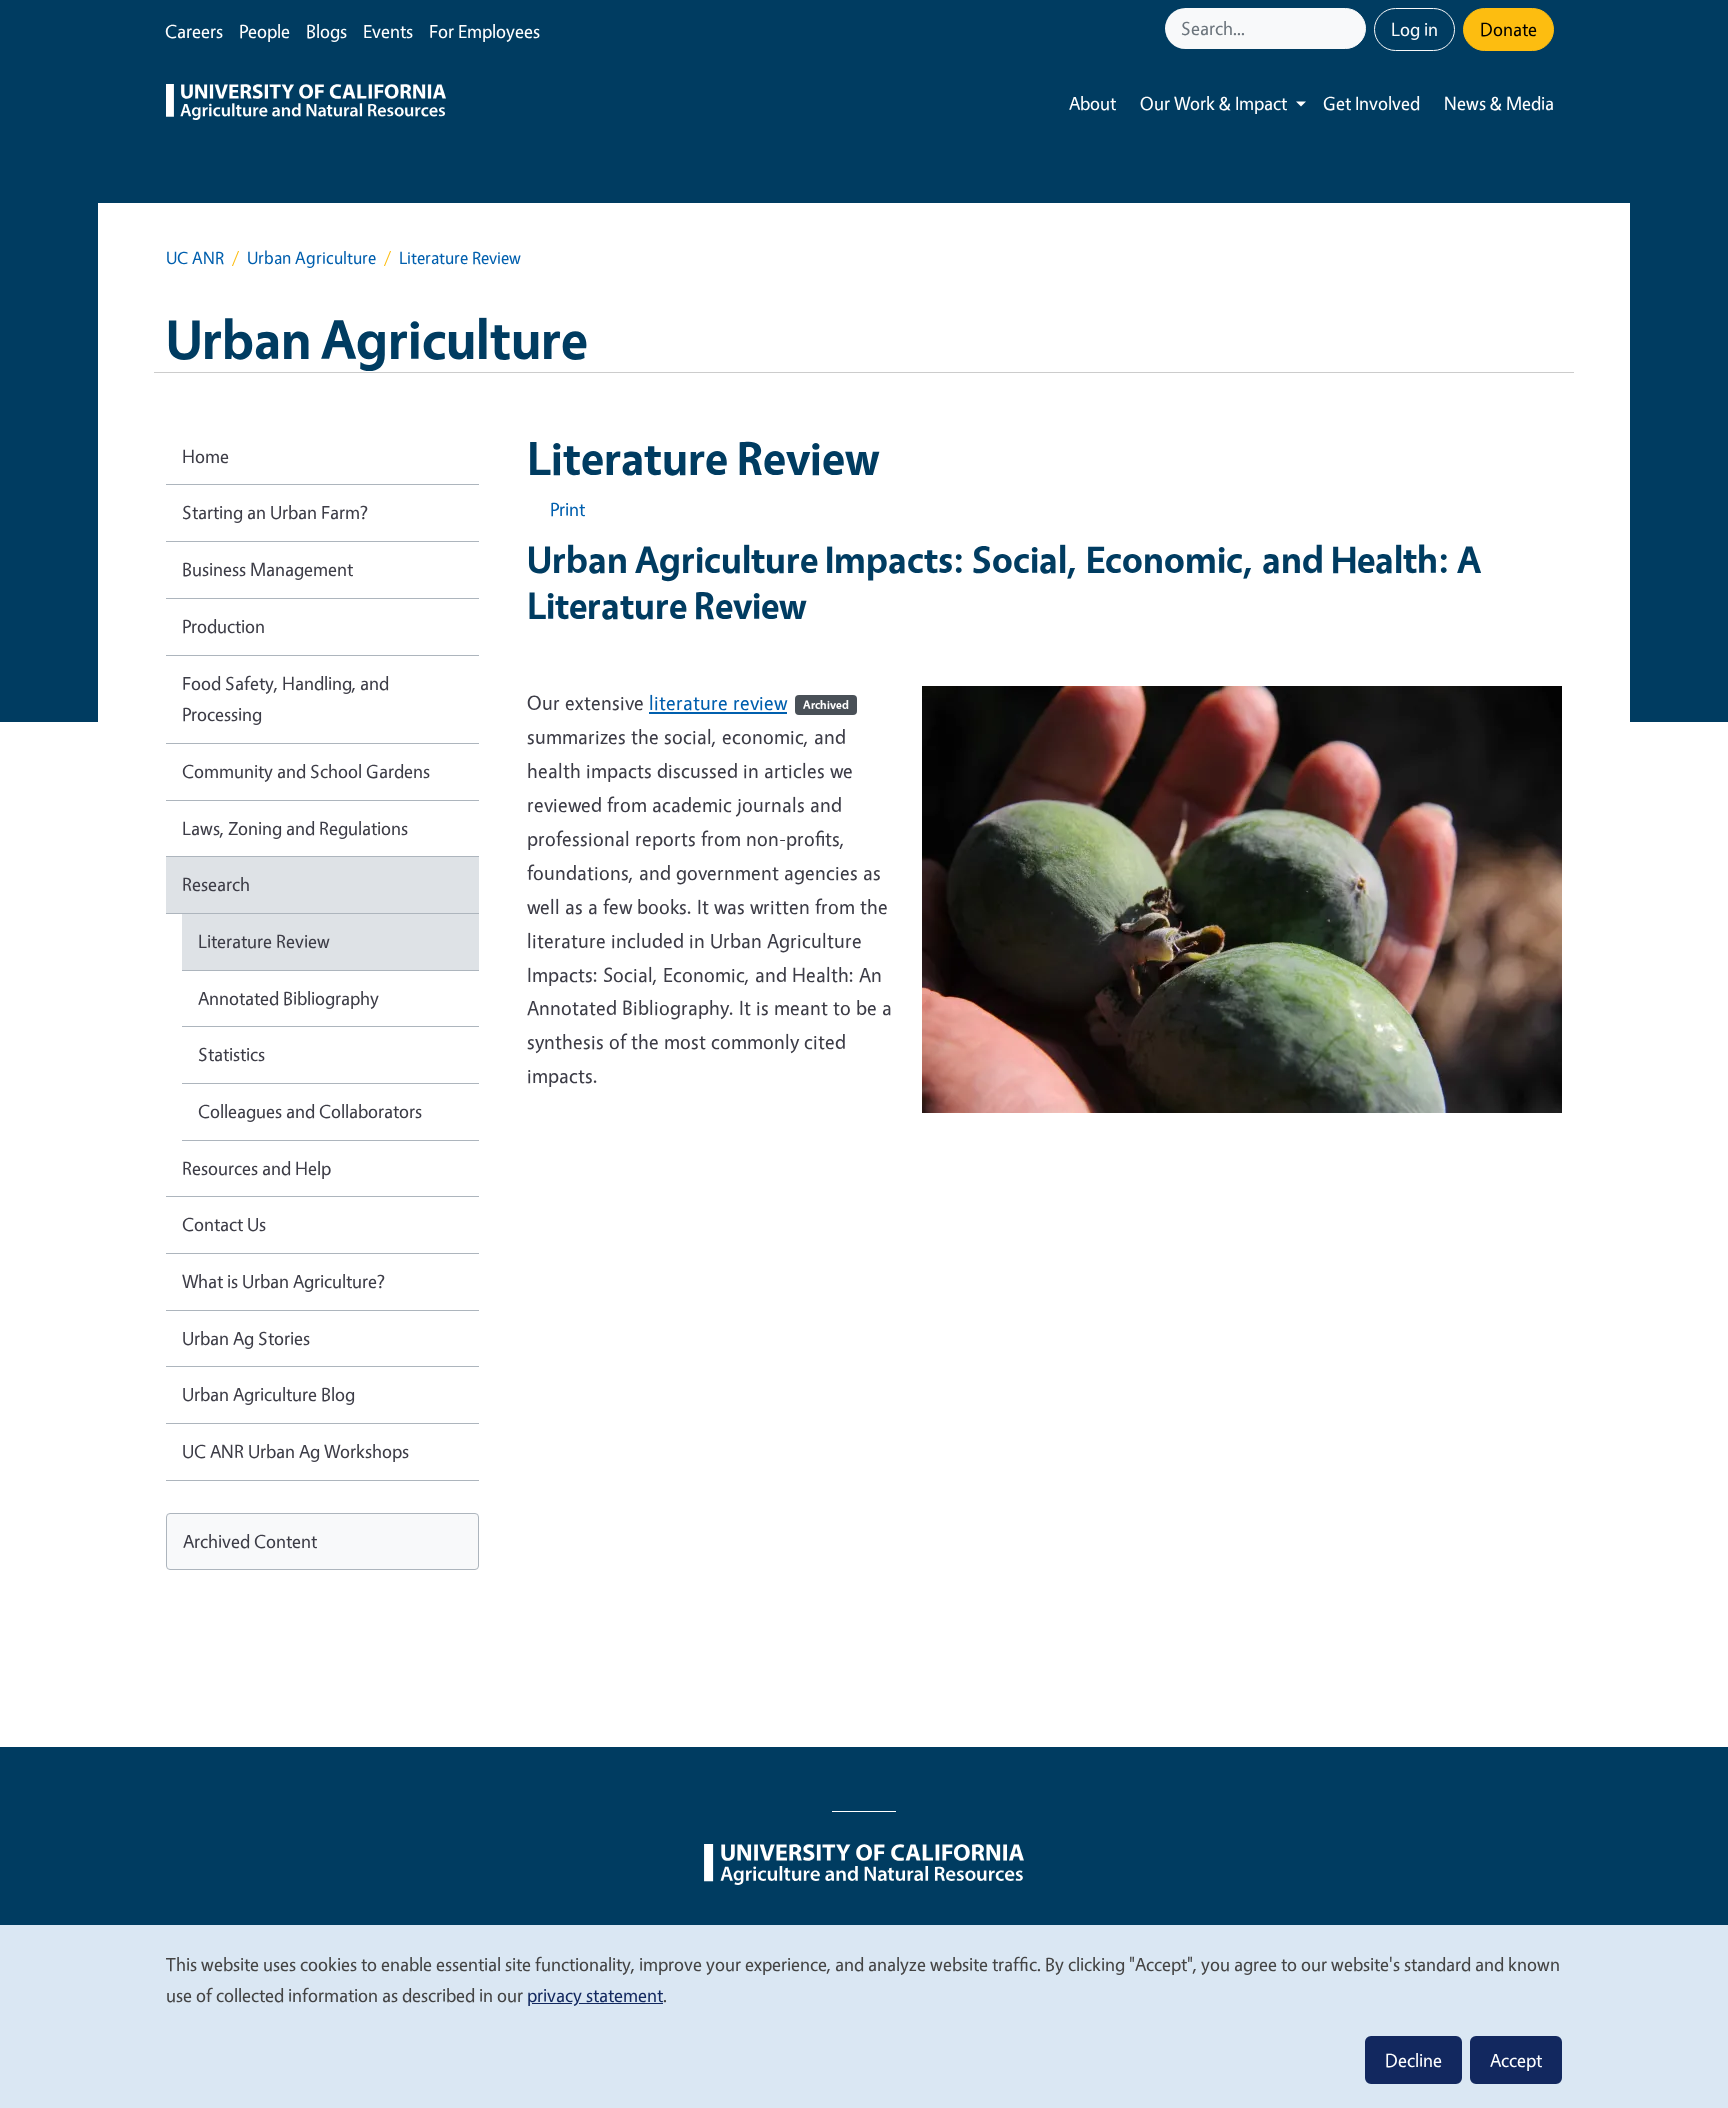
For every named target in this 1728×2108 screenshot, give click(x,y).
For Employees (484, 31)
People (264, 31)
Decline (1413, 2060)
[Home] (306, 104)
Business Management (267, 569)
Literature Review (264, 941)
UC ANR (195, 257)
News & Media (1499, 103)
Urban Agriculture (311, 257)
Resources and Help (256, 1168)
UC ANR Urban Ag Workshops (295, 1451)
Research (216, 884)
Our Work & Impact (1213, 103)
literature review (749, 702)
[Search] (1353, 28)
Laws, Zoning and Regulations (295, 828)
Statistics (231, 1054)
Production (223, 626)
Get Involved (1371, 103)
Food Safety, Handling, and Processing (285, 699)
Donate (1508, 29)
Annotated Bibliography (288, 998)
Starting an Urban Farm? (275, 512)
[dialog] (864, 2015)
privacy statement (595, 1995)
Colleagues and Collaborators (310, 1111)
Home (205, 456)
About (1092, 103)
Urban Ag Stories (246, 1338)
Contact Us (224, 1224)
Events (388, 31)
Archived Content (250, 1541)
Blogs (326, 31)
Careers (194, 31)
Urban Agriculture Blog (268, 1394)
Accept (1516, 2060)
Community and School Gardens (306, 771)
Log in (1414, 29)
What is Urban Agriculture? (283, 1281)
